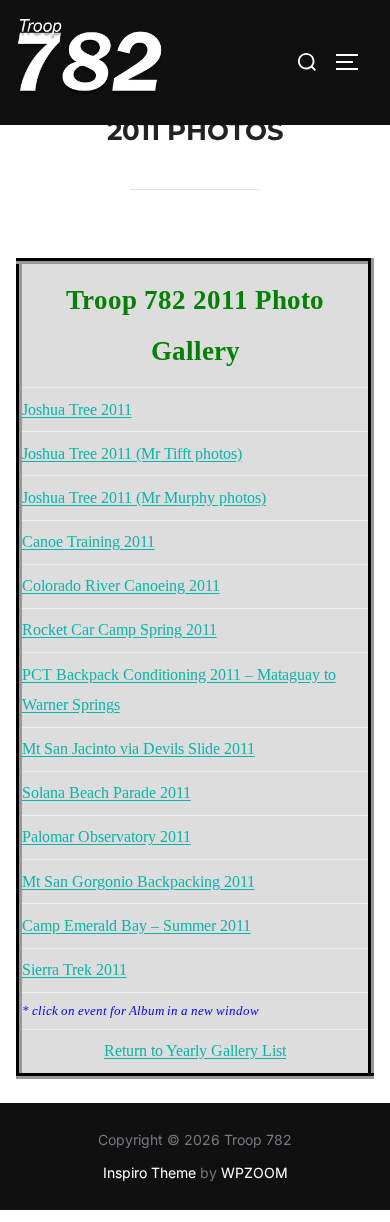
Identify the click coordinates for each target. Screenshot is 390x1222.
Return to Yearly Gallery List (195, 1050)
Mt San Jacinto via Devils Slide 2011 (138, 748)
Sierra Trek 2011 (74, 969)
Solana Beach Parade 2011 (106, 792)
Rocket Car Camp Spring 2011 (119, 629)
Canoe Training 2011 (88, 541)
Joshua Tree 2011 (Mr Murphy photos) (144, 497)
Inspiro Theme (149, 1172)
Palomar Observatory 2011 (106, 836)
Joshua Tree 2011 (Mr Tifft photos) (132, 453)
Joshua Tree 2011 (77, 409)
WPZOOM (254, 1172)
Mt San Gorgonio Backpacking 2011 (138, 881)
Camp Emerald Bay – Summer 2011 (136, 925)
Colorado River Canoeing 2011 (121, 585)
